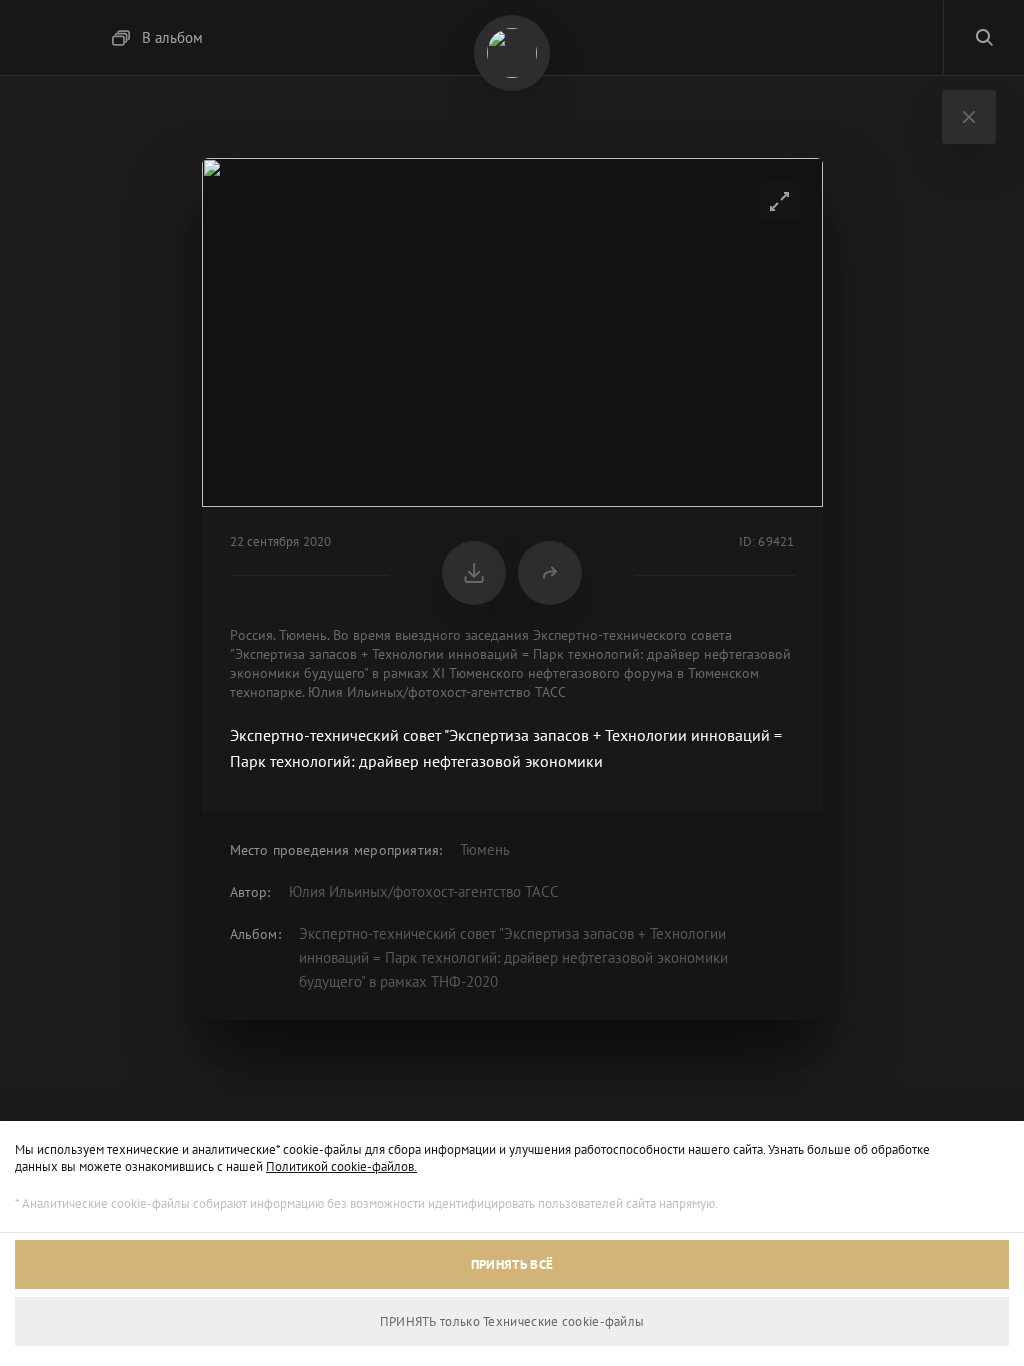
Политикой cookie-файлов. (341, 1166)
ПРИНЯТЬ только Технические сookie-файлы (512, 1321)
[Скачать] (474, 573)
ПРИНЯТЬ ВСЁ (512, 1264)
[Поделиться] (550, 573)
